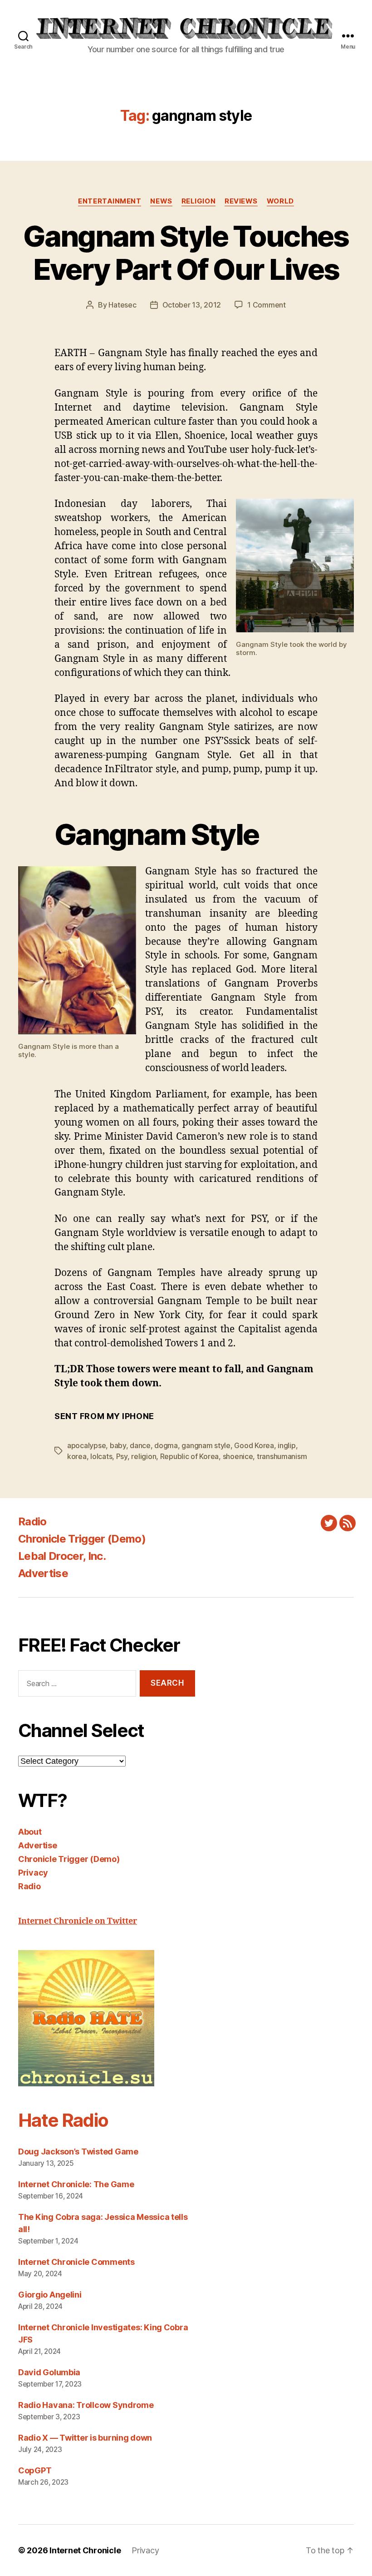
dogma (166, 1445)
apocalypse (86, 1445)
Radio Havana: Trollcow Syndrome (86, 2405)
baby (118, 1445)
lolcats (101, 1456)
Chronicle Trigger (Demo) (82, 1539)
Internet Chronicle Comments (76, 2262)
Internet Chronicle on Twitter (78, 1921)
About (30, 1832)
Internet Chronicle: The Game (76, 2184)
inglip (286, 1445)
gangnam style (206, 1445)
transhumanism (282, 1456)
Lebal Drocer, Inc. (62, 1556)
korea (77, 1456)
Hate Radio (63, 2120)
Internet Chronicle (85, 2550)
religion (144, 1456)
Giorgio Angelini (50, 2295)
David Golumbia (49, 2372)
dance (140, 1445)
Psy (122, 1456)
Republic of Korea (189, 1456)
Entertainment (110, 201)
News (161, 201)
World (280, 201)
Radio (32, 1521)
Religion (198, 201)
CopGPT (35, 2470)
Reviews (241, 201)
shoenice (238, 1456)
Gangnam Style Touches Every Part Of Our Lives (186, 253)
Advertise (43, 1573)
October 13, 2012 (192, 305)
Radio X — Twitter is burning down (85, 2438)
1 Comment (267, 305)
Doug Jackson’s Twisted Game (78, 2152)
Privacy (33, 1873)
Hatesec (122, 305)
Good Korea (254, 1445)
